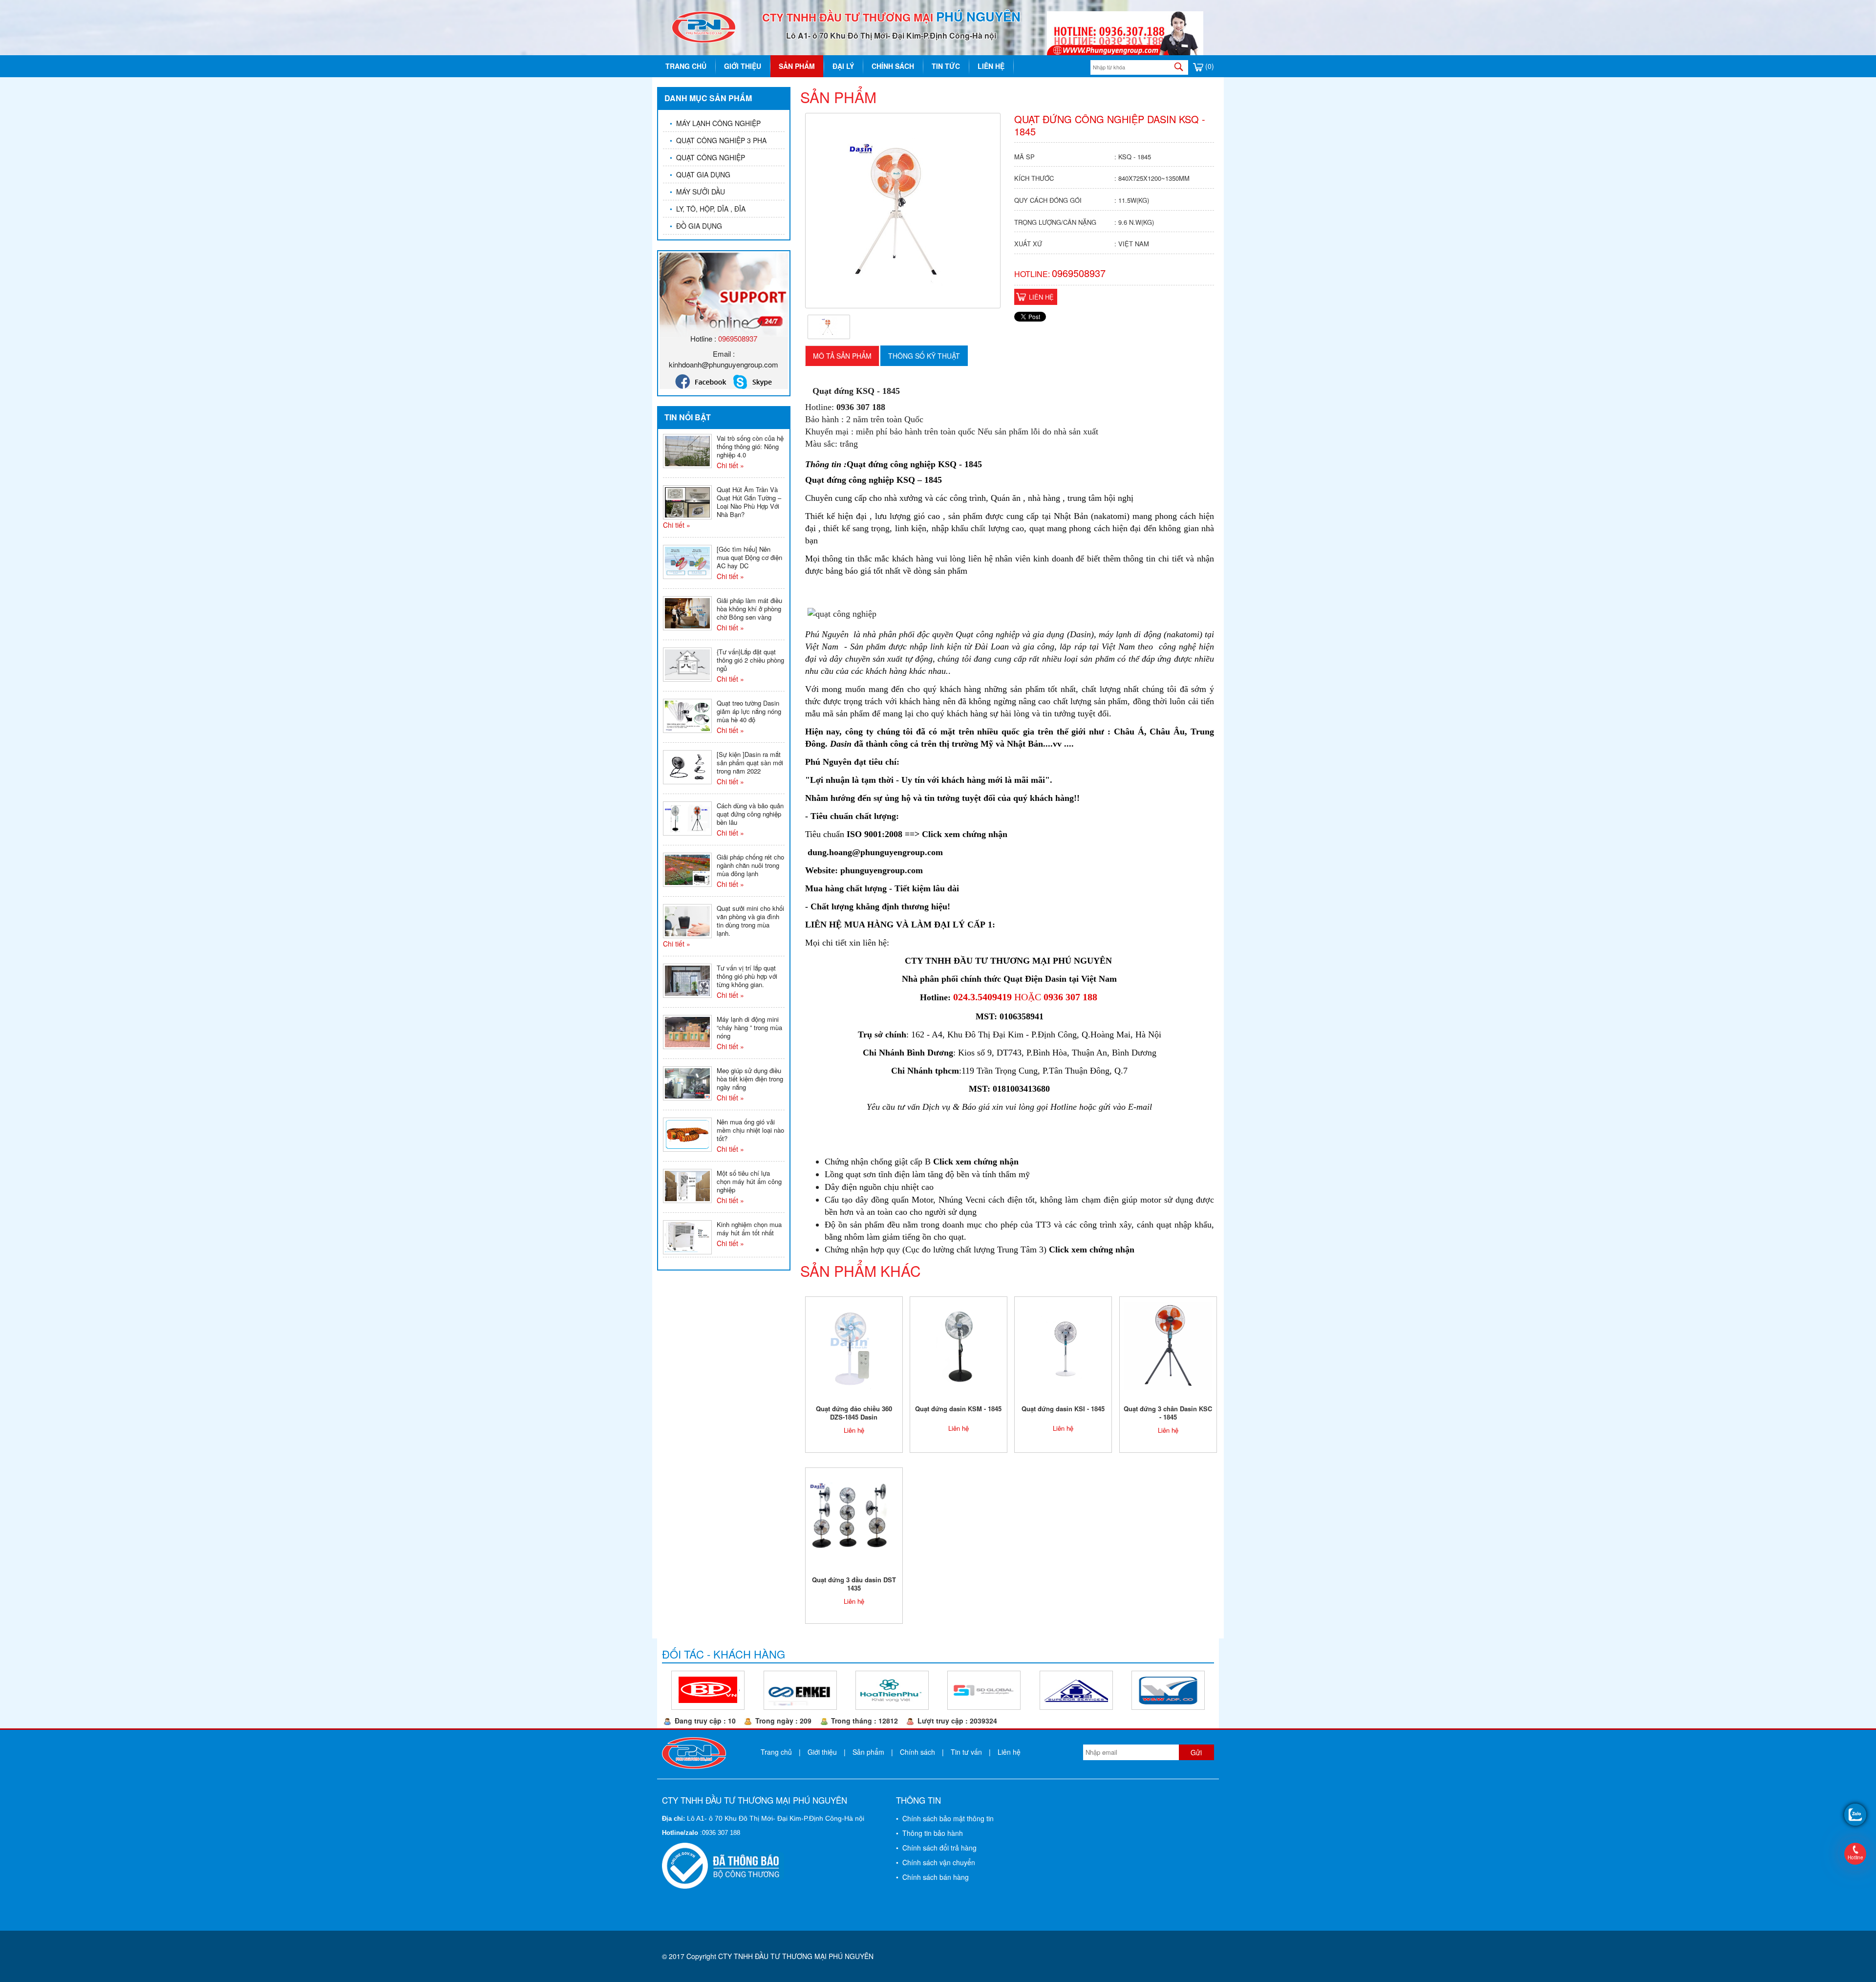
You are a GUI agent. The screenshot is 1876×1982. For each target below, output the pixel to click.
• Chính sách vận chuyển (936, 1862)
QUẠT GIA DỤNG (700, 174)
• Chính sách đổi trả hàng (936, 1848)
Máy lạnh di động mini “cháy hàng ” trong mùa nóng (749, 1027)
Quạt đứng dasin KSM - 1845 (958, 1409)
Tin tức (946, 66)
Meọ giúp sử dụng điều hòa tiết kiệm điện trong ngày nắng (750, 1079)
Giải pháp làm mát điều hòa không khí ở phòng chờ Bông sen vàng (749, 609)
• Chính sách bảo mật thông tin (945, 1818)
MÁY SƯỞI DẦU (697, 192)
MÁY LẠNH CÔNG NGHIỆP (715, 123)
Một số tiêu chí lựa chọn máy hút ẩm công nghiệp (749, 1181)
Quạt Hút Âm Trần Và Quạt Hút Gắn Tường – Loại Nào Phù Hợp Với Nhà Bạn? (749, 502)
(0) (1209, 66)
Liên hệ (991, 66)
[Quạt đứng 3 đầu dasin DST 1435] (854, 1516)
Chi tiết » (730, 465)
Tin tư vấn (966, 1752)
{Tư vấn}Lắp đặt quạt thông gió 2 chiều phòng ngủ (750, 660)
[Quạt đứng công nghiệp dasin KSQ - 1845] (829, 326)
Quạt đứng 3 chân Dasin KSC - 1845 (1168, 1413)
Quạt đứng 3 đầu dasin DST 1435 (854, 1584)
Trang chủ (686, 66)
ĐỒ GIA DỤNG (696, 226)
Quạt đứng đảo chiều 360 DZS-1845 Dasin (854, 1413)
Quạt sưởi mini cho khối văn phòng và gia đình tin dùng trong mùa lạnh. (750, 921)
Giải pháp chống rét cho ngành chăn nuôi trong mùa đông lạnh (750, 865)
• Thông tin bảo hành (929, 1833)
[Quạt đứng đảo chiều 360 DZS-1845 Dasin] (854, 1345)
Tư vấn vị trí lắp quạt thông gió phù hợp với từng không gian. (747, 976)
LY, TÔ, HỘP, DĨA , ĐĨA (708, 209)
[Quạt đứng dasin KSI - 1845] (1063, 1345)
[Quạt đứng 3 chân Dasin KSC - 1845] (1168, 1345)
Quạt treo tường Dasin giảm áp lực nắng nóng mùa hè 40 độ (749, 711)
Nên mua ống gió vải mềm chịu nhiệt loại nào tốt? (750, 1130)
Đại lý (843, 66)
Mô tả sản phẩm (842, 356)
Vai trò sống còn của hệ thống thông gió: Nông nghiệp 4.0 (750, 446)
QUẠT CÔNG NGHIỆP (707, 157)
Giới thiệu (743, 66)
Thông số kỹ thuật (924, 356)
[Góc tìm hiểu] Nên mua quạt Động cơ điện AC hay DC (749, 557)
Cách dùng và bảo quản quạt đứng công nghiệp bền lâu (750, 814)
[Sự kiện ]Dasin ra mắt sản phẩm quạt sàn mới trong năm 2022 (750, 763)
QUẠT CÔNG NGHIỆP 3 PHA (718, 140)
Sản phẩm (797, 66)
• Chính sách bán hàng (932, 1877)
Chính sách (893, 66)
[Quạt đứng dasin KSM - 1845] (958, 1345)
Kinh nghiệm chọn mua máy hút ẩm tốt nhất (749, 1228)
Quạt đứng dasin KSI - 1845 (1063, 1409)
